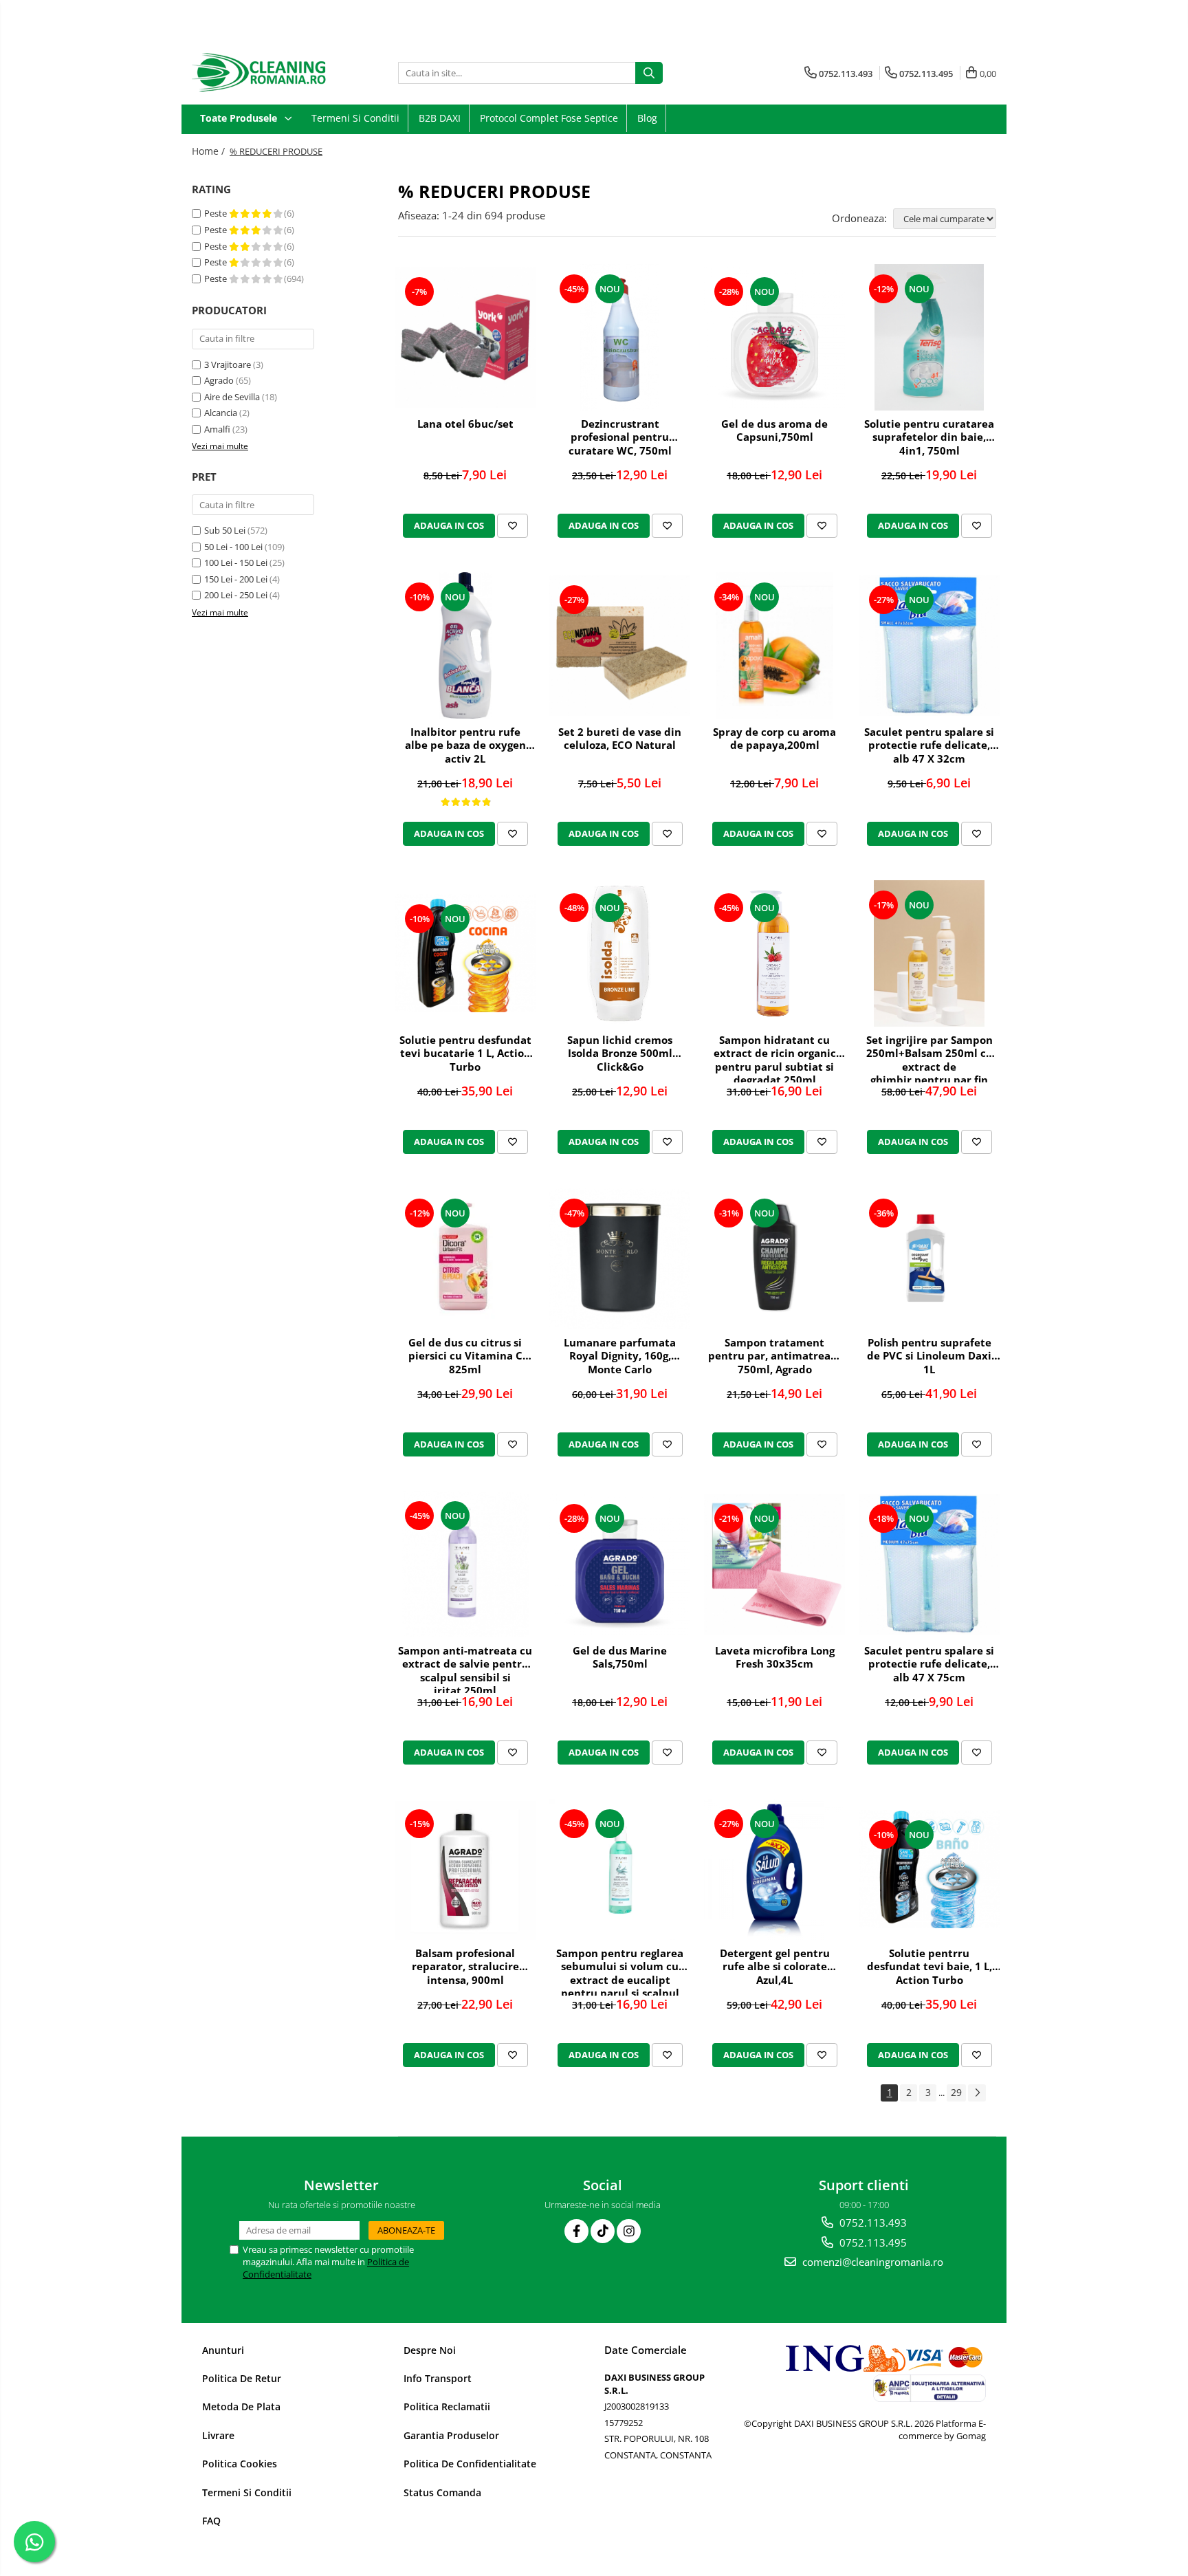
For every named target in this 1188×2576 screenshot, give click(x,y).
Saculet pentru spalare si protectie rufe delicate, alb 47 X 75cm (929, 1664)
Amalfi (217, 429)
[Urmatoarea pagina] (977, 2093)
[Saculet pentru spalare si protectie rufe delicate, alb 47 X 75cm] (929, 1564)
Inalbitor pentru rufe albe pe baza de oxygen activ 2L (465, 745)
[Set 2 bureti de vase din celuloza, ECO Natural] (620, 645)
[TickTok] (603, 2231)
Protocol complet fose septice (549, 118)
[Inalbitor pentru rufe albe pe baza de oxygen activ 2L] (465, 645)
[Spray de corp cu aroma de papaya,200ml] (774, 645)
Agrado (219, 380)
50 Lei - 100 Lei (233, 547)
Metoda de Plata (241, 2406)
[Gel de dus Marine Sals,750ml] (620, 1564)
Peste (217, 213)
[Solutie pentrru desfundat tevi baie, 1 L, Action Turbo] (929, 1869)
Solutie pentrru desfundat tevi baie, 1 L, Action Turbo (929, 1967)
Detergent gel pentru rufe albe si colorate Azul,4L (775, 1967)
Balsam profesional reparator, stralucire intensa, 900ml (465, 1967)
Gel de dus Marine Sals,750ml (620, 1658)
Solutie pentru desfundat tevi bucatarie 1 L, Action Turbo (465, 1054)
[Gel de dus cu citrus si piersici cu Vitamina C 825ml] (465, 1259)
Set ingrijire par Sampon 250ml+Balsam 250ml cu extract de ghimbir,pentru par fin (929, 1058)
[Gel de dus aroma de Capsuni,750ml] (774, 337)
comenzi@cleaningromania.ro (871, 2262)
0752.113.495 (872, 2242)
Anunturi (223, 2350)
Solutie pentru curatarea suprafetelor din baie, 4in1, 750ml (929, 437)
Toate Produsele (240, 118)
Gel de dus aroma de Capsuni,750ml (774, 431)
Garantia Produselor (451, 2435)
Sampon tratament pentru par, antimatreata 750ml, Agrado (775, 1356)
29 (956, 2092)
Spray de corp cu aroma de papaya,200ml (774, 739)
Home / (210, 151)
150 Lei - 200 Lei (236, 579)
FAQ (211, 2521)
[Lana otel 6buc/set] (465, 337)
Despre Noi (430, 2350)
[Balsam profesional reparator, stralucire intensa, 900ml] (465, 1869)
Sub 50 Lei (225, 530)
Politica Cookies (240, 2464)
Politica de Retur (242, 2378)
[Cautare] (649, 73)
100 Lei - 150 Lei (236, 563)
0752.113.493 (872, 2223)
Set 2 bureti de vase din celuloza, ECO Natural (620, 739)
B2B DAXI (440, 118)
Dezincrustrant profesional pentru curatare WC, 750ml (620, 437)
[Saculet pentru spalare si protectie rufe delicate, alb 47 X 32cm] (929, 645)
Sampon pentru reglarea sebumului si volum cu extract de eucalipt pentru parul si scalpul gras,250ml (620, 1971)
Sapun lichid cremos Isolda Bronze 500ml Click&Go (620, 1054)
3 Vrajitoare (228, 364)
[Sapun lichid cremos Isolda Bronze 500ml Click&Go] (620, 953)
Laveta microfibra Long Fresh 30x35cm (775, 1658)
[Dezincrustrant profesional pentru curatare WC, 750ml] (620, 337)
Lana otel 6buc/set (465, 424)
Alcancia (221, 413)
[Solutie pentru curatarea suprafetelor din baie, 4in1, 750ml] (929, 337)
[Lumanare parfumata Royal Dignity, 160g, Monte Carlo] (620, 1258)
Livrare (218, 2435)
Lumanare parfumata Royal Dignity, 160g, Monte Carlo (620, 1356)
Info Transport (438, 2378)
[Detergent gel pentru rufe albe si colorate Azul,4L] (774, 1869)
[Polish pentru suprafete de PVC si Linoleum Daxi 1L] (929, 1259)
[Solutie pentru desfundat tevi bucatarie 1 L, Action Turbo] (465, 953)
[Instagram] (629, 2231)
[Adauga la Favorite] (513, 525)
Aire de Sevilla (232, 397)
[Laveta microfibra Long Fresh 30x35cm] (774, 1564)
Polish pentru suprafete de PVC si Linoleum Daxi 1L (929, 1356)
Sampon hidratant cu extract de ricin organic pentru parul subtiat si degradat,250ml (775, 1058)
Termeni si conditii (355, 118)
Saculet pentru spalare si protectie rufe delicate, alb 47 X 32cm (929, 745)
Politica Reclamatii (447, 2406)
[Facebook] (576, 2231)
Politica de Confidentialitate (470, 2464)
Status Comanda (442, 2492)
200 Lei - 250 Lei (236, 595)
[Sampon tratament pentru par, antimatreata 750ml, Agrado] (774, 1259)
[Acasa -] (261, 73)
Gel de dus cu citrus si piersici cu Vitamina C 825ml (465, 1356)
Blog (647, 118)
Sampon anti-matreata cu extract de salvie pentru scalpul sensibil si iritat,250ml (465, 1669)
